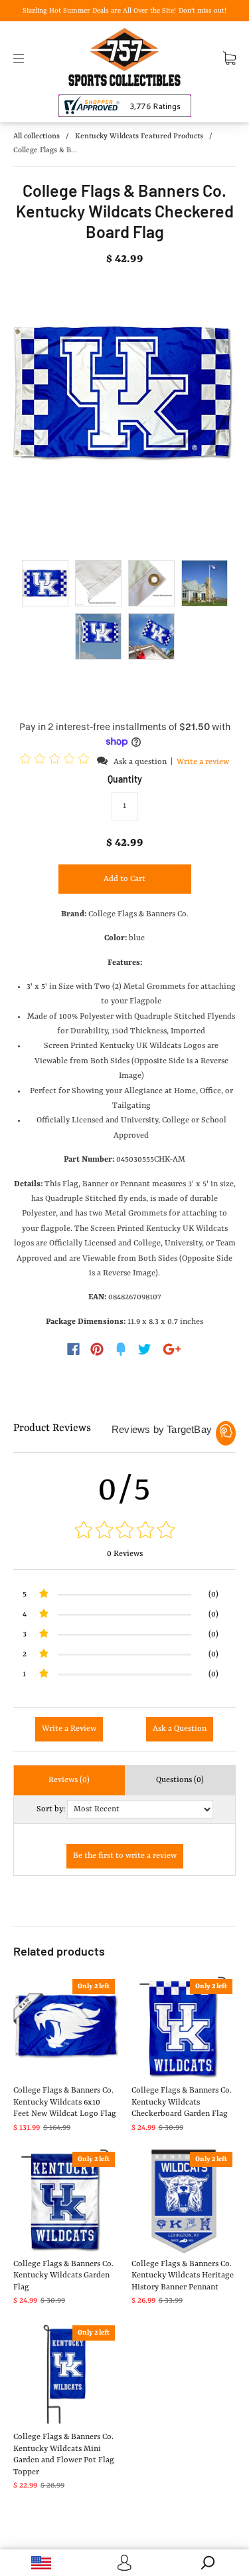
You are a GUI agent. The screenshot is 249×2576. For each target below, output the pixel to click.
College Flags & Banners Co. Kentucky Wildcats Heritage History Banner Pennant (183, 2276)
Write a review (203, 762)
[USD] (41, 2563)
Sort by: (51, 1809)
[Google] (172, 1349)
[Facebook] (73, 1349)
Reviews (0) (69, 1780)
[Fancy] (121, 1349)
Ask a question (140, 762)
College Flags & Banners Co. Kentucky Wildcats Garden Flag (63, 2276)
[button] (56, 761)
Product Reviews (52, 1428)
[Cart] (229, 58)
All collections (37, 137)
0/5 (125, 1490)
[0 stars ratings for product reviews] (124, 1532)
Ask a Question (180, 1729)
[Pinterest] (97, 1349)
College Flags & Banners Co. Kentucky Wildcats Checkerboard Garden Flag (182, 2102)
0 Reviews (125, 1554)
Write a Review (69, 1729)
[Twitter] (145, 1349)
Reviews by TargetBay (162, 1429)
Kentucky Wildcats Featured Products (139, 137)
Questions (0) (180, 1780)
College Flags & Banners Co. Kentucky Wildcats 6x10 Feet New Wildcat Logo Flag (65, 2102)
